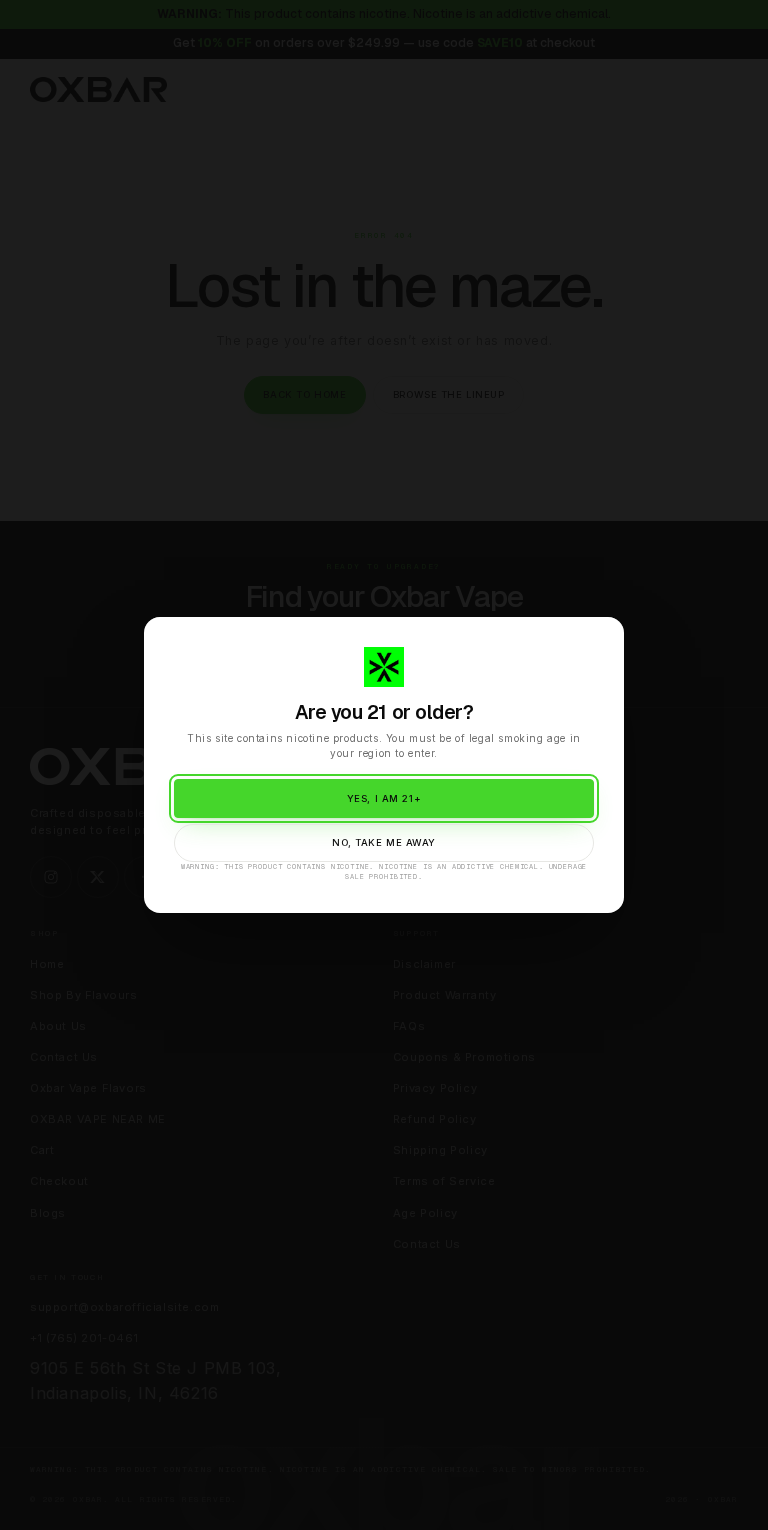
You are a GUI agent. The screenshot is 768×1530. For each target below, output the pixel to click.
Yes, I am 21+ (384, 798)
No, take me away (384, 842)
